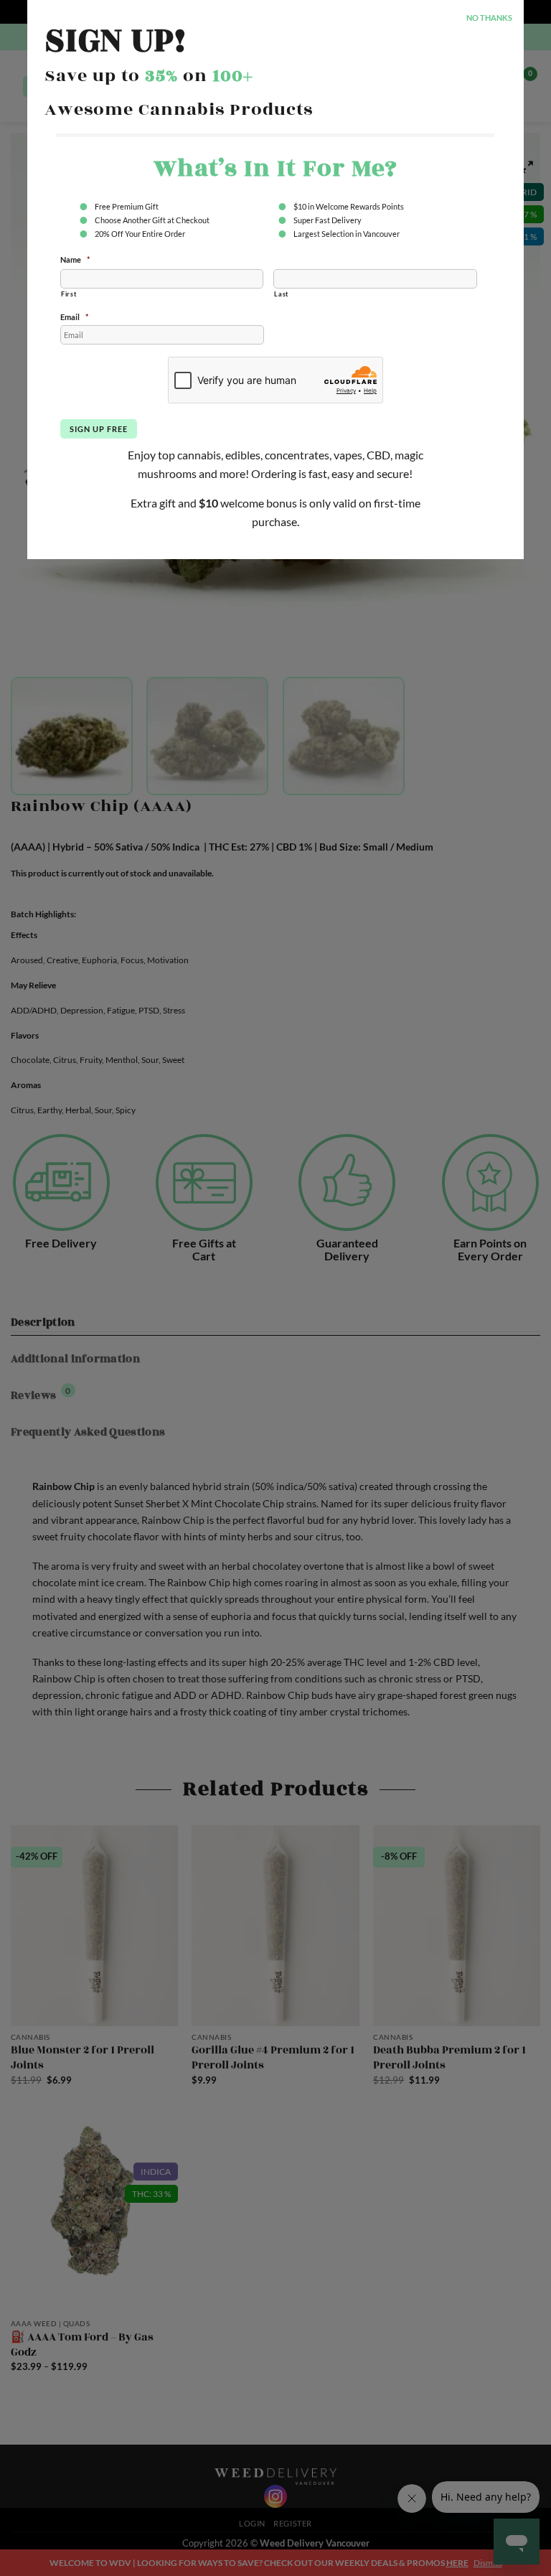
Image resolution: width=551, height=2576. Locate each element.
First (69, 294)
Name (75, 259)
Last (281, 294)
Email (74, 317)
